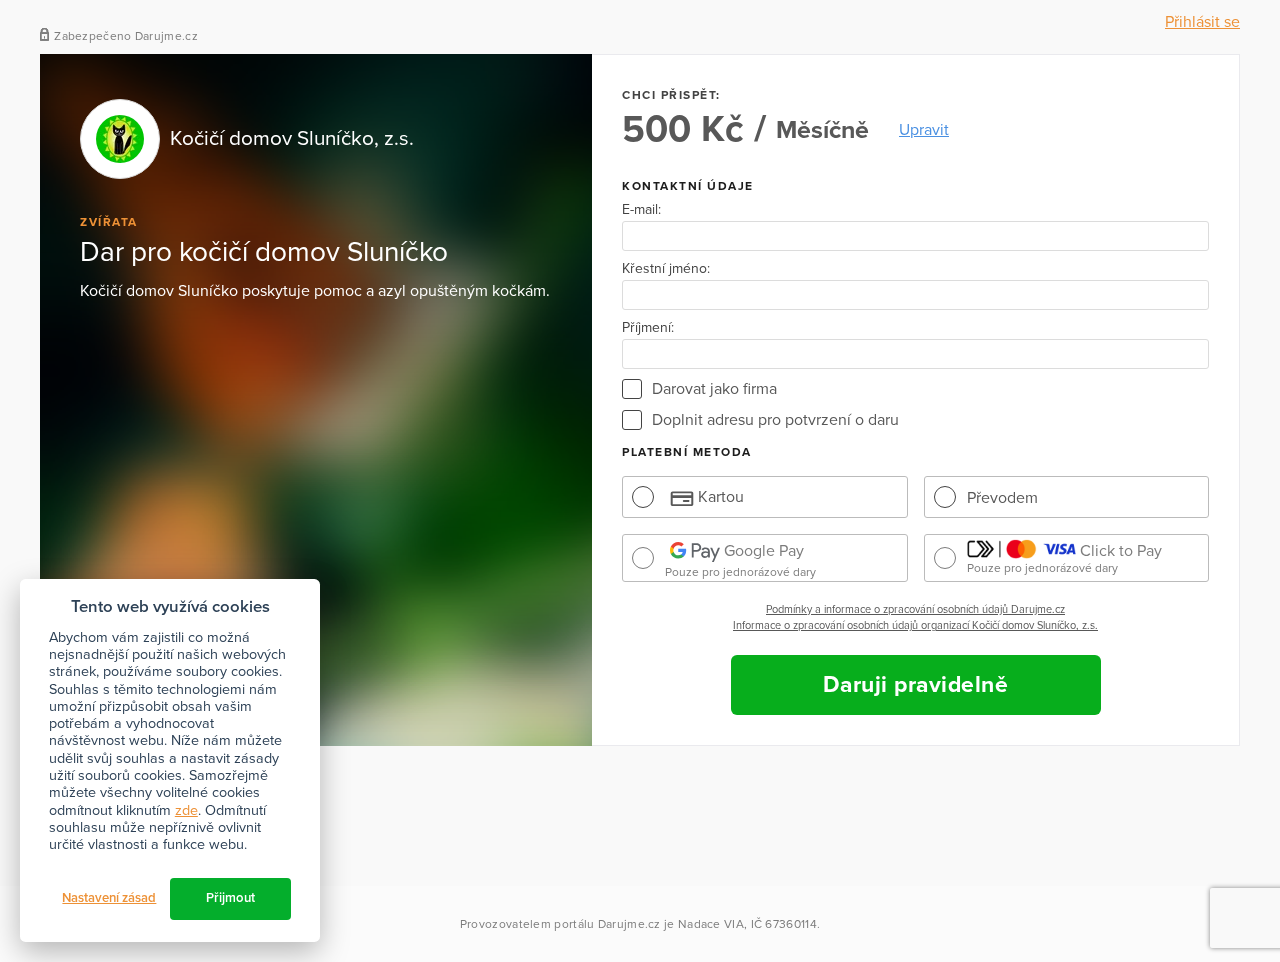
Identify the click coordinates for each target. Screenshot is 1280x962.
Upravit (924, 130)
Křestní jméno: (666, 269)
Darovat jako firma (714, 389)
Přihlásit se (1202, 22)
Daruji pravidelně (916, 685)
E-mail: (641, 210)
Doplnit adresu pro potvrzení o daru (775, 420)
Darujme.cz (629, 924)
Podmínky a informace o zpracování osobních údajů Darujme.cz (915, 609)
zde (186, 810)
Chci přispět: (671, 95)
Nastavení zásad (109, 898)
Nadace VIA (711, 924)
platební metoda (687, 452)
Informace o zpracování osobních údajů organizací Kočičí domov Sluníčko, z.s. (915, 625)
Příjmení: (648, 328)
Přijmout (230, 898)
